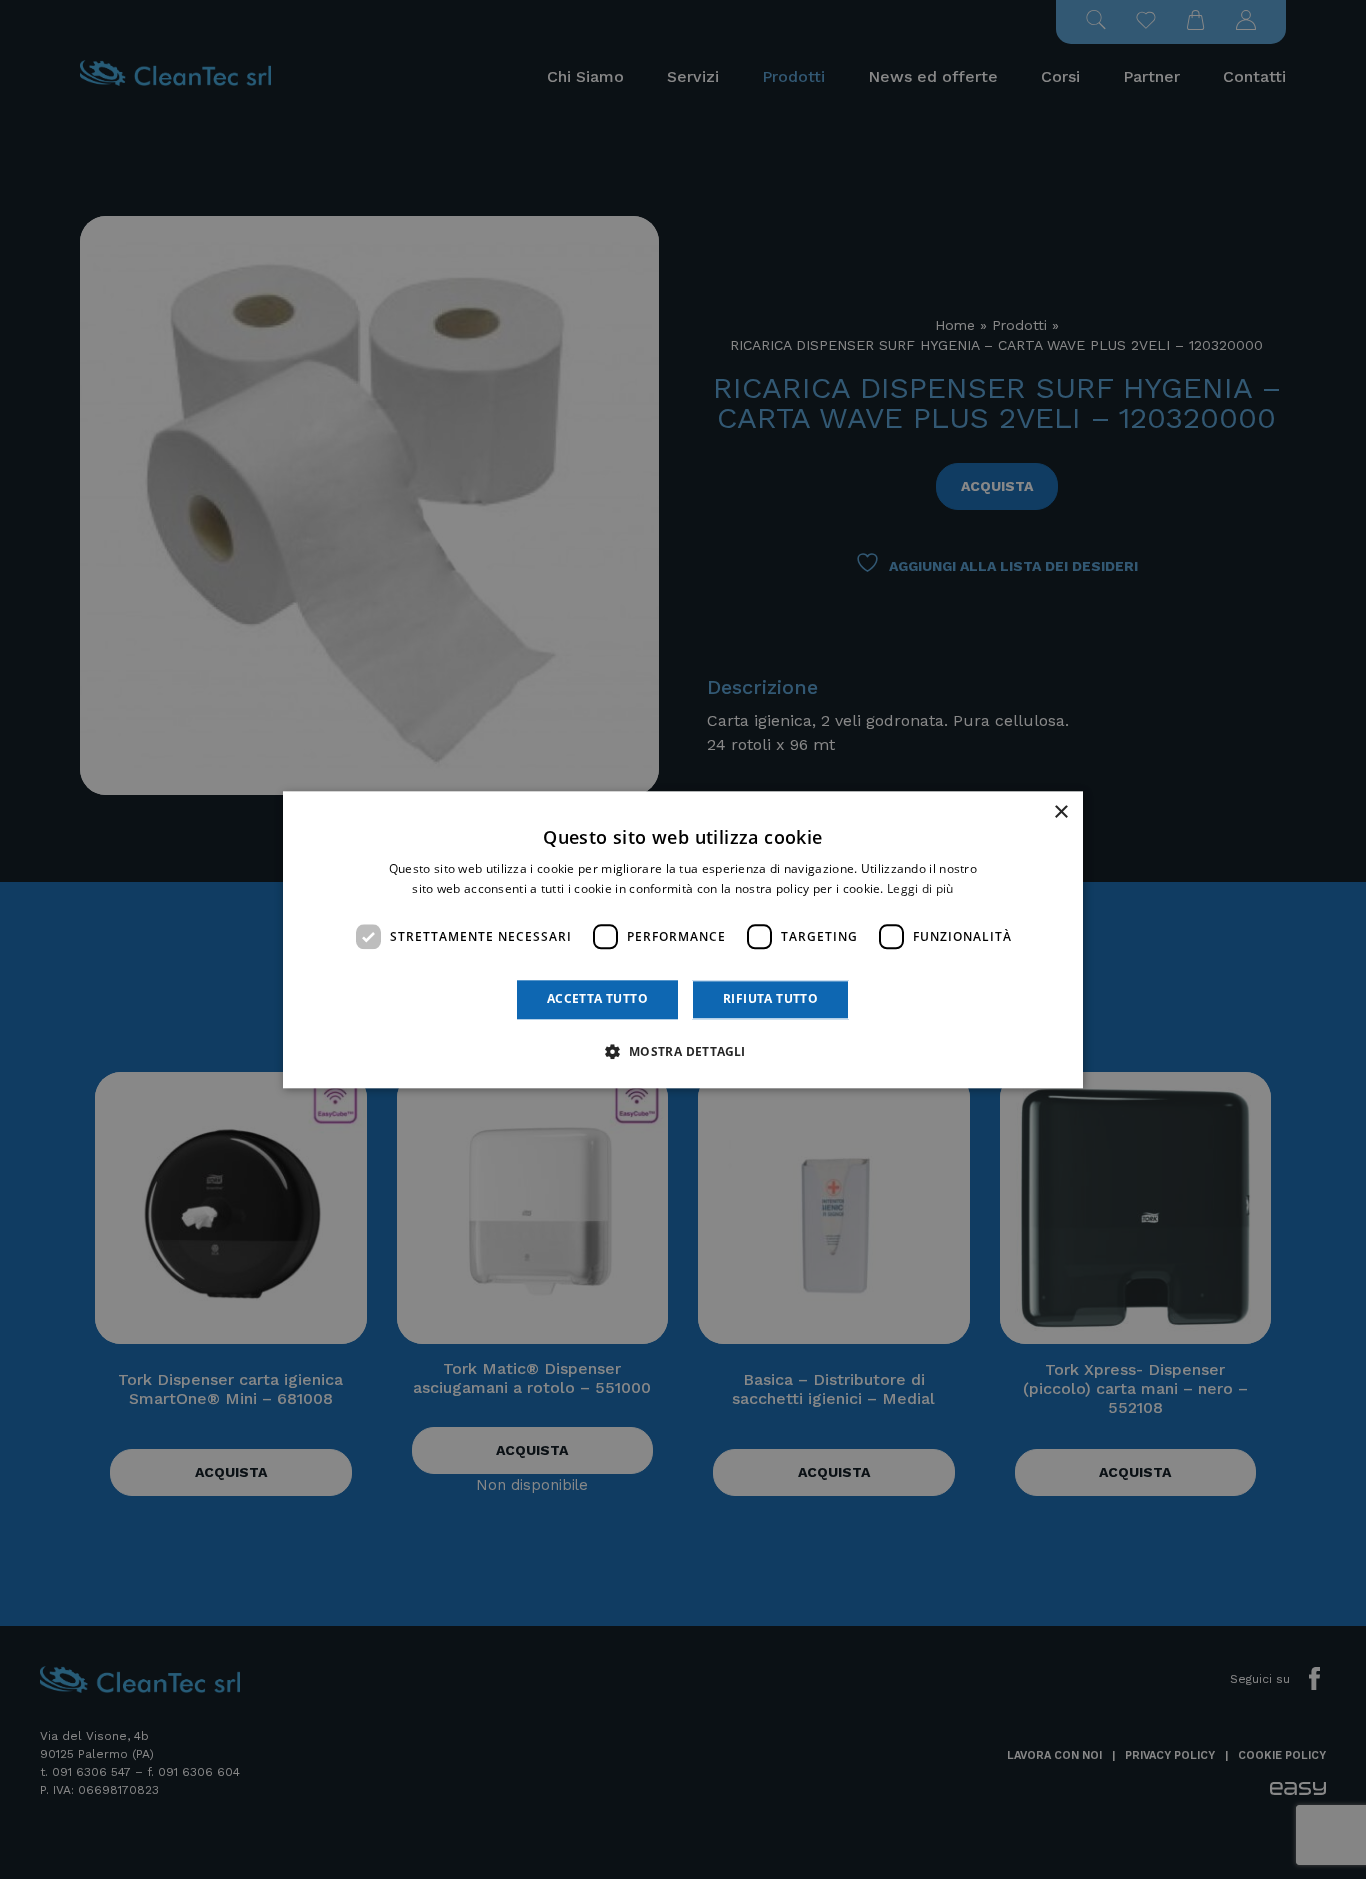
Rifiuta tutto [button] (770, 999)
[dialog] (683, 939)
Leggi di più (920, 888)
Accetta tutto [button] (597, 999)
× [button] (1060, 812)
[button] (682, 1051)
